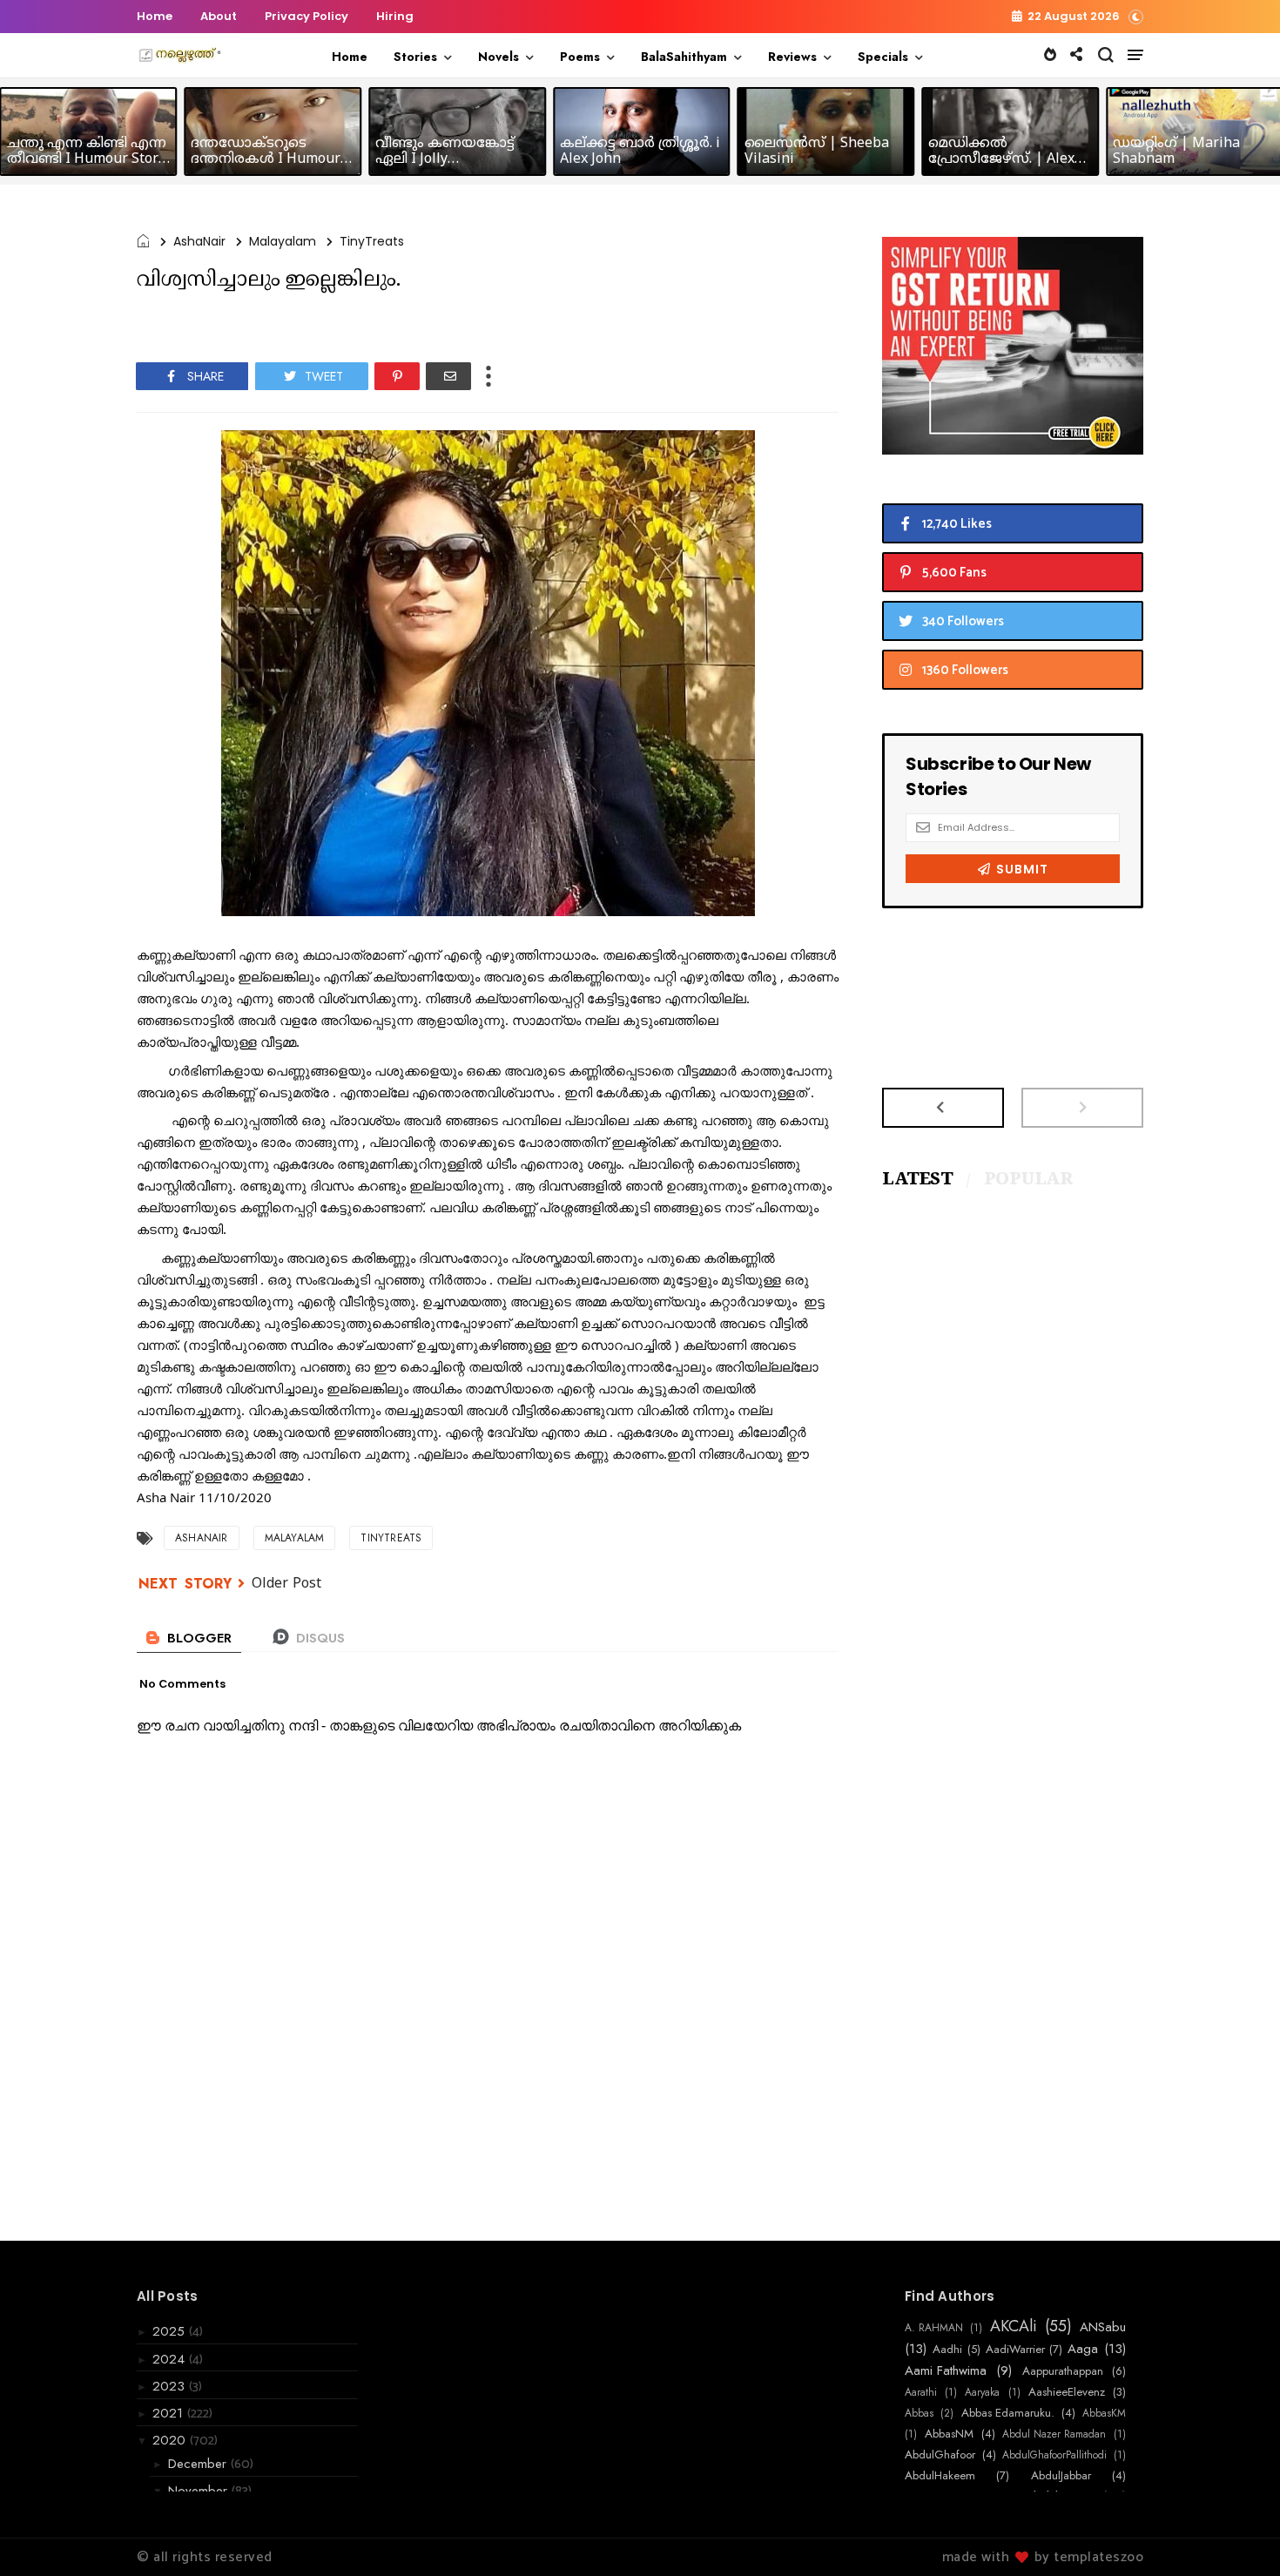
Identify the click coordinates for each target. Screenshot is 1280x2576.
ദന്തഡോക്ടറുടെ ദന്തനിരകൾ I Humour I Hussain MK (270, 159)
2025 (171, 2331)
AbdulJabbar (1061, 2476)
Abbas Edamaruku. (1008, 2413)
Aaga (1083, 2349)
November (200, 2491)
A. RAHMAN (934, 2328)
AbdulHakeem (940, 2476)
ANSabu (1103, 2327)
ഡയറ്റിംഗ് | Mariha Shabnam (1176, 152)
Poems (580, 57)
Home (155, 16)
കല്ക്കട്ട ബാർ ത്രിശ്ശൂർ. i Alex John (640, 152)
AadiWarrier (1015, 2350)
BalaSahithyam (684, 57)
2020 (171, 2440)
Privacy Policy (307, 16)
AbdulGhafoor (940, 2455)
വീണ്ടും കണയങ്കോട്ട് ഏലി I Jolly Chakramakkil (445, 159)
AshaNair (199, 241)
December (199, 2464)
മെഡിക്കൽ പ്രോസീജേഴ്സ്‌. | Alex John (1001, 159)
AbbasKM (1104, 2413)
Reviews (792, 57)
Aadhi (947, 2350)
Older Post (286, 1584)
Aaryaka (982, 2392)
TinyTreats (372, 241)
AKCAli (1014, 2327)
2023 (171, 2386)
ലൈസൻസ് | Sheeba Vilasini (817, 152)
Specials (883, 57)
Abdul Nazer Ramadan (1054, 2434)
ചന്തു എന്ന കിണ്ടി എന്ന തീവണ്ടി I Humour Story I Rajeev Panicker (87, 159)
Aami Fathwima (946, 2370)
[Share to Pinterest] (397, 376)
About (219, 16)
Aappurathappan (1063, 2371)
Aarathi (921, 2392)
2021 (170, 2413)
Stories (415, 57)
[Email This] (448, 376)
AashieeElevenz (1067, 2392)
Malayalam (283, 241)
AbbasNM (949, 2434)
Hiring (395, 16)
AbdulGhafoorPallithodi (1054, 2455)
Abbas (919, 2413)
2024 (171, 2359)
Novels (499, 57)
